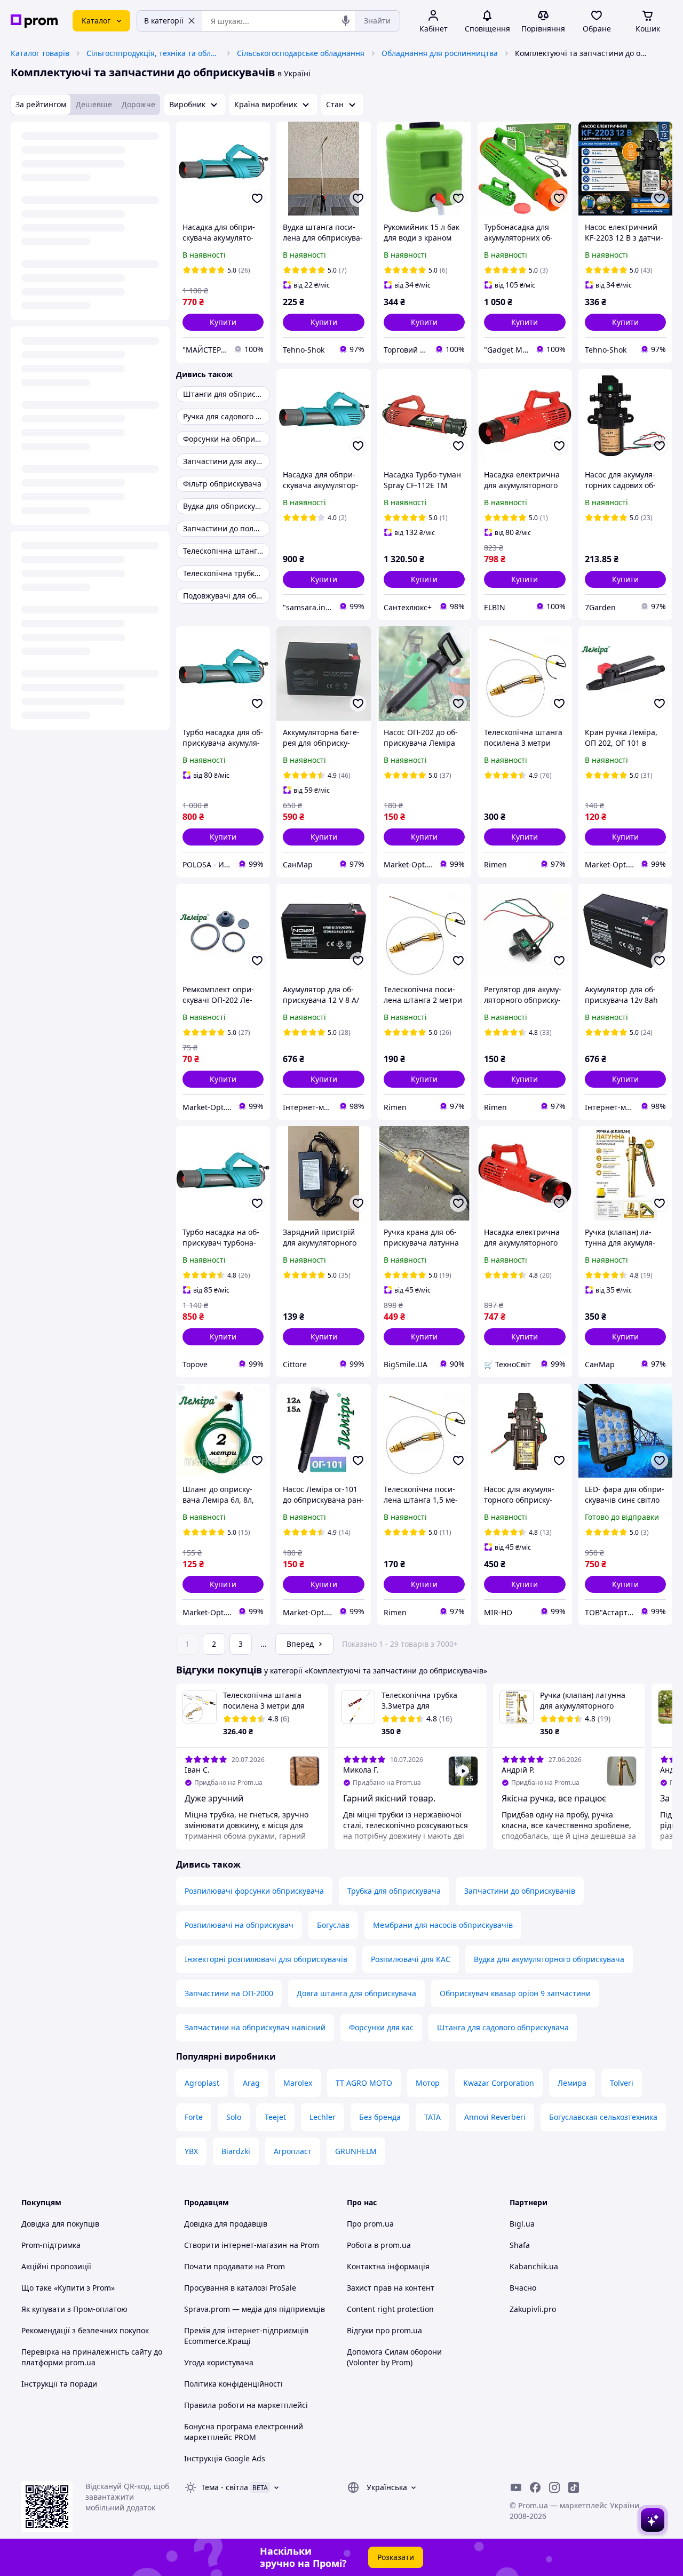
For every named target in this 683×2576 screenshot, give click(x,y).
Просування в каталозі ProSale (240, 2288)
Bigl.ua (522, 2224)
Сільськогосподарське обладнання (301, 53)
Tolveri (622, 2083)
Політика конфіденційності (233, 2384)
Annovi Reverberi (495, 2117)
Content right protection (390, 2309)
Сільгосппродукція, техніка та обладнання (153, 53)
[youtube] (516, 2487)
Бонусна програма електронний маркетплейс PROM (244, 2432)
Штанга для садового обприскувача (503, 2027)
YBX (191, 2151)
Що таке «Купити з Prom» (68, 2288)
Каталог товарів (40, 53)
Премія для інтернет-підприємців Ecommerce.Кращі (246, 2336)
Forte (194, 2117)
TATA (432, 2117)
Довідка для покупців (60, 2224)
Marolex (298, 2083)
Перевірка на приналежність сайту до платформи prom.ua (92, 2357)
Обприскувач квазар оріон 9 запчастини (515, 1993)
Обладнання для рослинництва (440, 53)
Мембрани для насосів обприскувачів (443, 1925)
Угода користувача (219, 2362)
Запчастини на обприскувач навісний (255, 2027)
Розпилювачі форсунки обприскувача (254, 1891)
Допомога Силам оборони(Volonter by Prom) (394, 2357)
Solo (234, 2117)
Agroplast (202, 2083)
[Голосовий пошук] (346, 21)
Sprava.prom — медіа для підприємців (255, 2309)
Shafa (520, 2245)
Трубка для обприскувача (394, 1891)
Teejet (275, 2117)
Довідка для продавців (226, 2224)
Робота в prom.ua (379, 2245)
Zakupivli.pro (533, 2309)
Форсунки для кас (381, 2027)
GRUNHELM (356, 2151)
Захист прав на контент (391, 2288)
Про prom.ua (370, 2224)
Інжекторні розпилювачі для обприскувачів (266, 1959)
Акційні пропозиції (56, 2266)
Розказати (396, 2557)
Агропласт (293, 2151)
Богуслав (333, 1925)
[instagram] (554, 2487)
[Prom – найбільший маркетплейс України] (34, 21)
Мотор (428, 2083)
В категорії (164, 21)
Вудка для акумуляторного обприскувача (549, 1959)
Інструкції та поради (59, 2384)
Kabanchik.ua (534, 2266)
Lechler (323, 2117)
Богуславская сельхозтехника (603, 2117)
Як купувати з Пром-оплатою (74, 2309)
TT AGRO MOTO (364, 2083)
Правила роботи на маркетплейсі (246, 2405)
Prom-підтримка (51, 2245)
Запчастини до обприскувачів (520, 1891)
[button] (223, 322)
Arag (251, 2083)
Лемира (572, 2083)
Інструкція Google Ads (225, 2458)
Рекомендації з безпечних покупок (85, 2330)
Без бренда (380, 2117)
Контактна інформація (388, 2266)
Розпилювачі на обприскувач (239, 1925)
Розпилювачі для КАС (411, 1959)
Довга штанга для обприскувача (356, 1993)
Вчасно (523, 2288)
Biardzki (236, 2151)
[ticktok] (574, 2487)
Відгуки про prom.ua (384, 2330)
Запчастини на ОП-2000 (229, 1993)
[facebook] (535, 2487)
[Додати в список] (257, 198)
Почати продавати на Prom (235, 2266)
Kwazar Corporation (499, 2083)
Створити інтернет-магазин (236, 2245)
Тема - (225, 2487)
